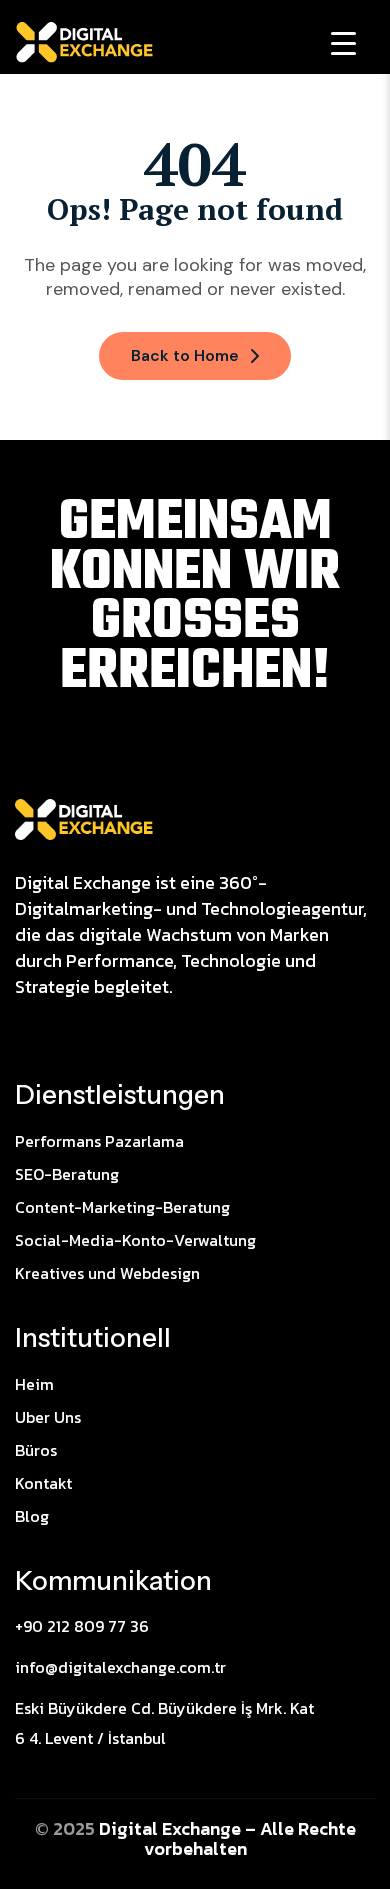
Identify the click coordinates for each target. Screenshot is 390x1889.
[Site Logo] (84, 818)
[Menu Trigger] (343, 42)
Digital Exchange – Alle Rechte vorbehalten (227, 1838)
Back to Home (185, 355)
